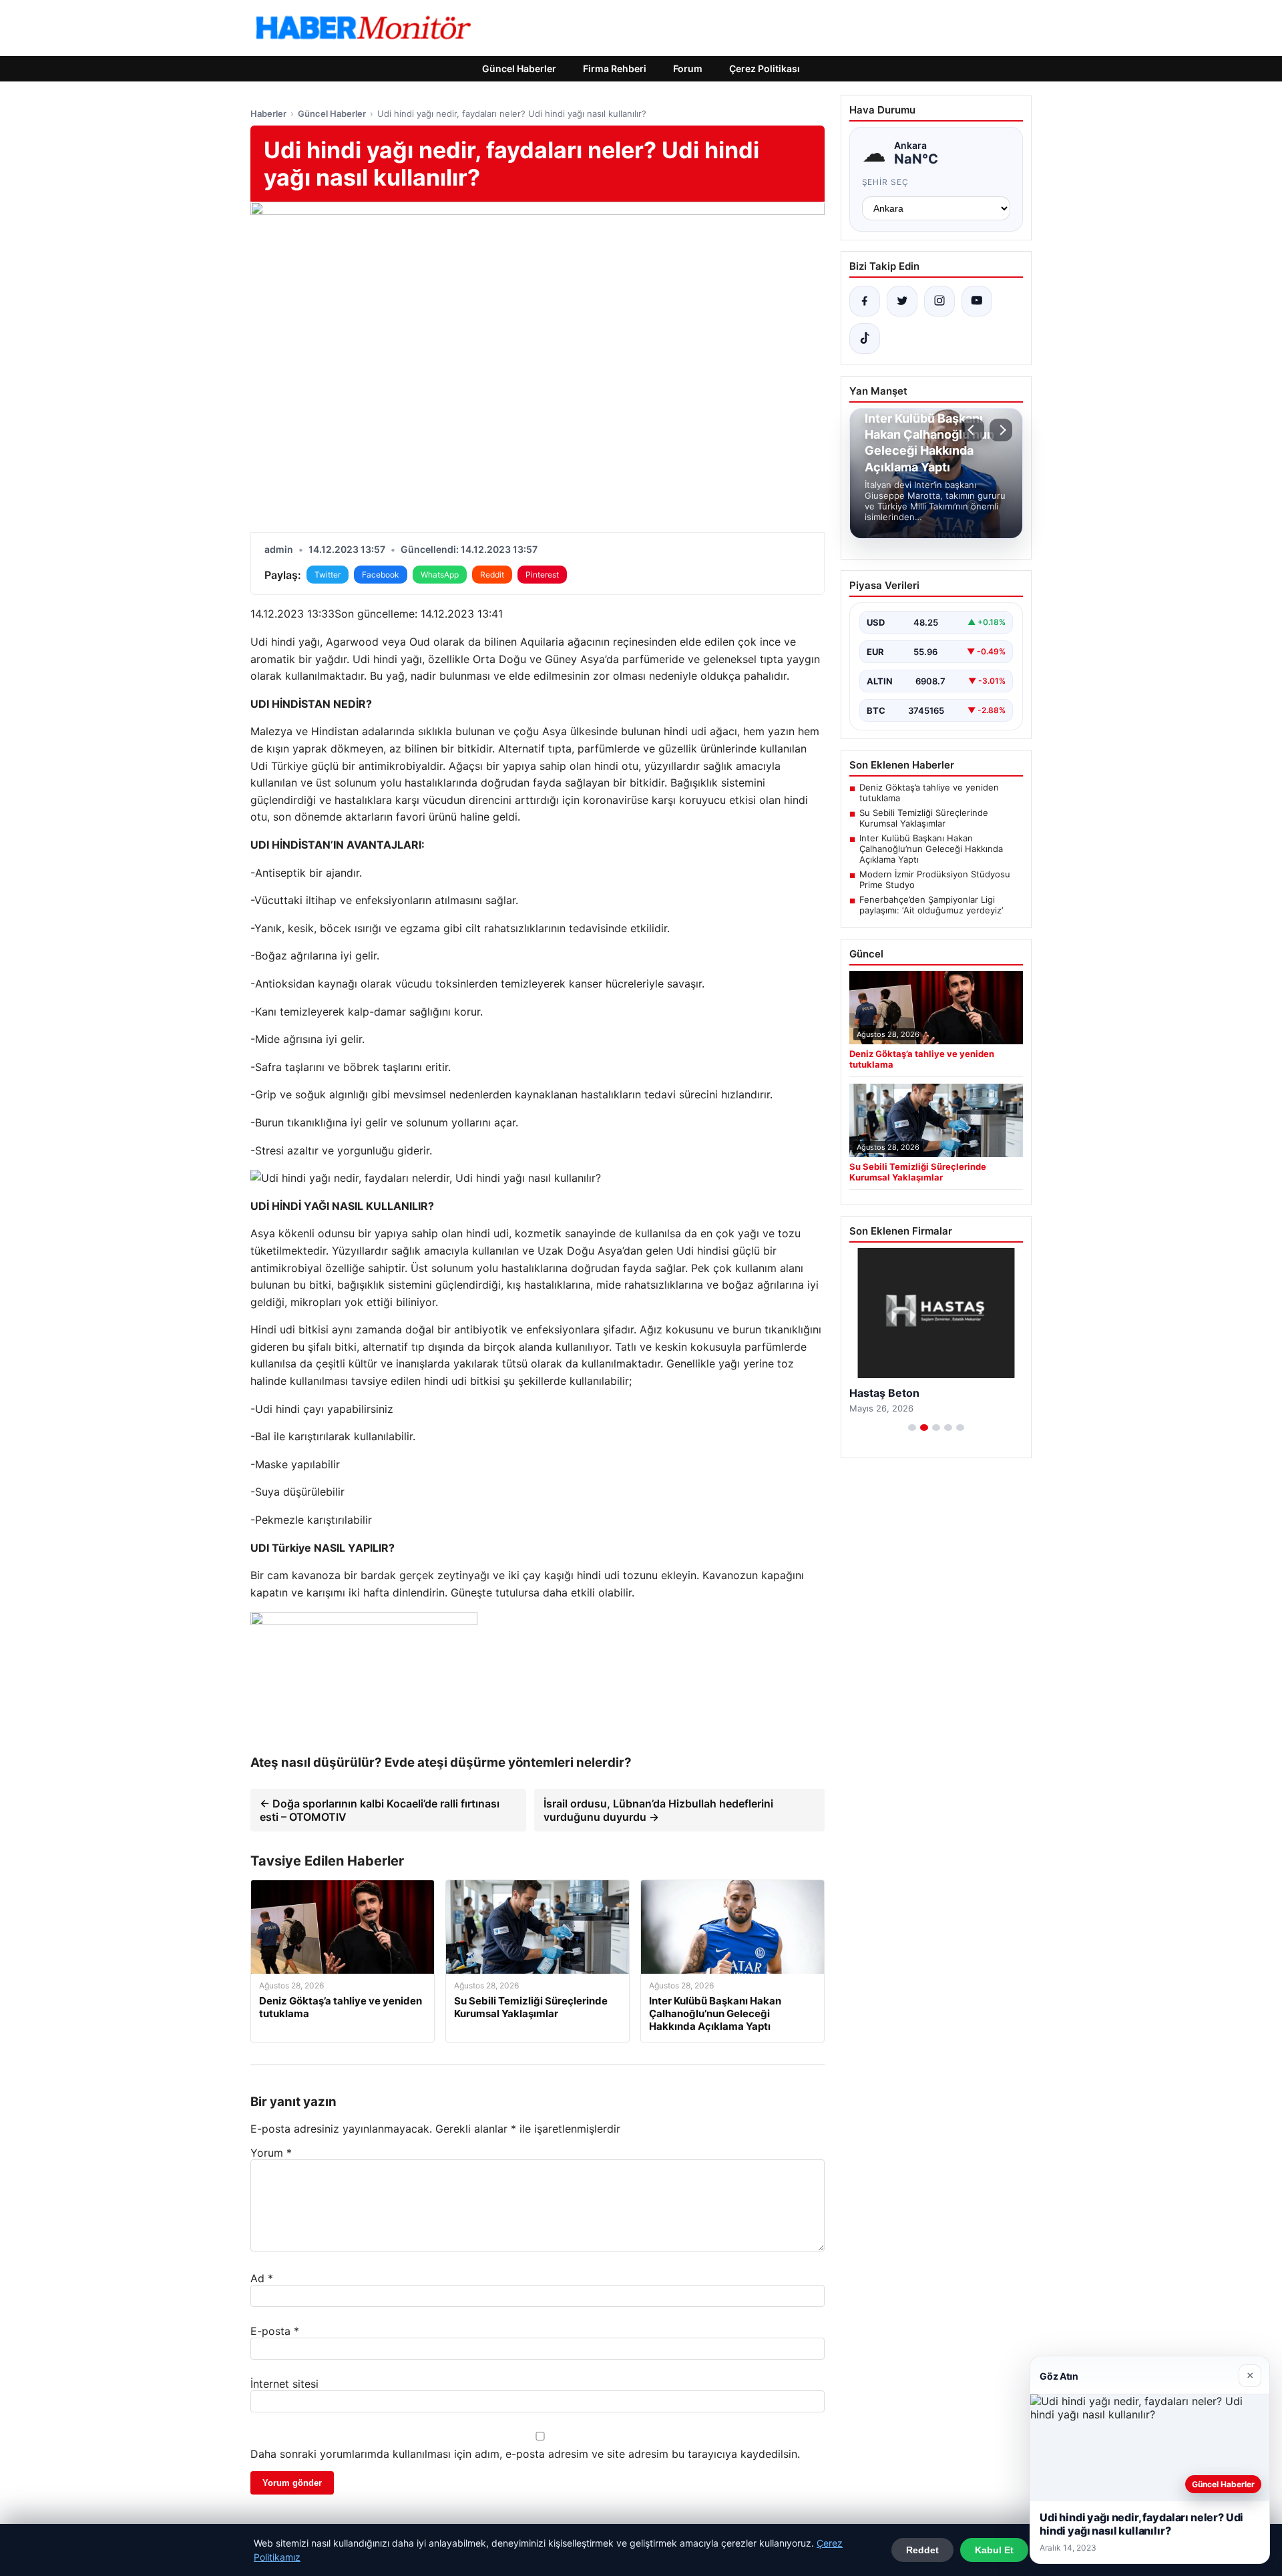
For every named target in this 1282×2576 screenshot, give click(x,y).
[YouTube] (977, 301)
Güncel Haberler (519, 68)
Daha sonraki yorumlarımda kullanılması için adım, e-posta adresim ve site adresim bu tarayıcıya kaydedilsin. (525, 2454)
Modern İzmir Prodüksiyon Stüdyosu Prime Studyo (935, 879)
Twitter (328, 575)
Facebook (381, 575)
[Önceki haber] (973, 430)
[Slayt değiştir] (912, 1428)
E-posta (275, 2331)
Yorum (271, 2153)
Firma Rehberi (615, 68)
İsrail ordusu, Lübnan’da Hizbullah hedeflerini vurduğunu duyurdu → (658, 1810)
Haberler (268, 114)
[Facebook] (865, 301)
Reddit (492, 575)
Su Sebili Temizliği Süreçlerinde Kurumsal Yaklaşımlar (924, 818)
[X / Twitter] (902, 301)
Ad (262, 2278)
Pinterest (542, 575)
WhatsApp (440, 575)
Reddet (922, 2550)
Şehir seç (886, 182)
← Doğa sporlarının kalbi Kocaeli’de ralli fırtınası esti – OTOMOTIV (380, 1810)
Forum (688, 68)
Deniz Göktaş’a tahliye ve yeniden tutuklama (929, 793)
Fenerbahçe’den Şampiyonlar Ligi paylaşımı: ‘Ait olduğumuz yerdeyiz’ (931, 905)
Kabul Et (994, 2550)
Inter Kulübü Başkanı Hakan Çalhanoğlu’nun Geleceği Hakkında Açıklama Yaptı (931, 849)
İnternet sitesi (284, 2384)
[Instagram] (939, 301)
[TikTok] (865, 339)
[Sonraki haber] (1001, 430)
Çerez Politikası (765, 68)
